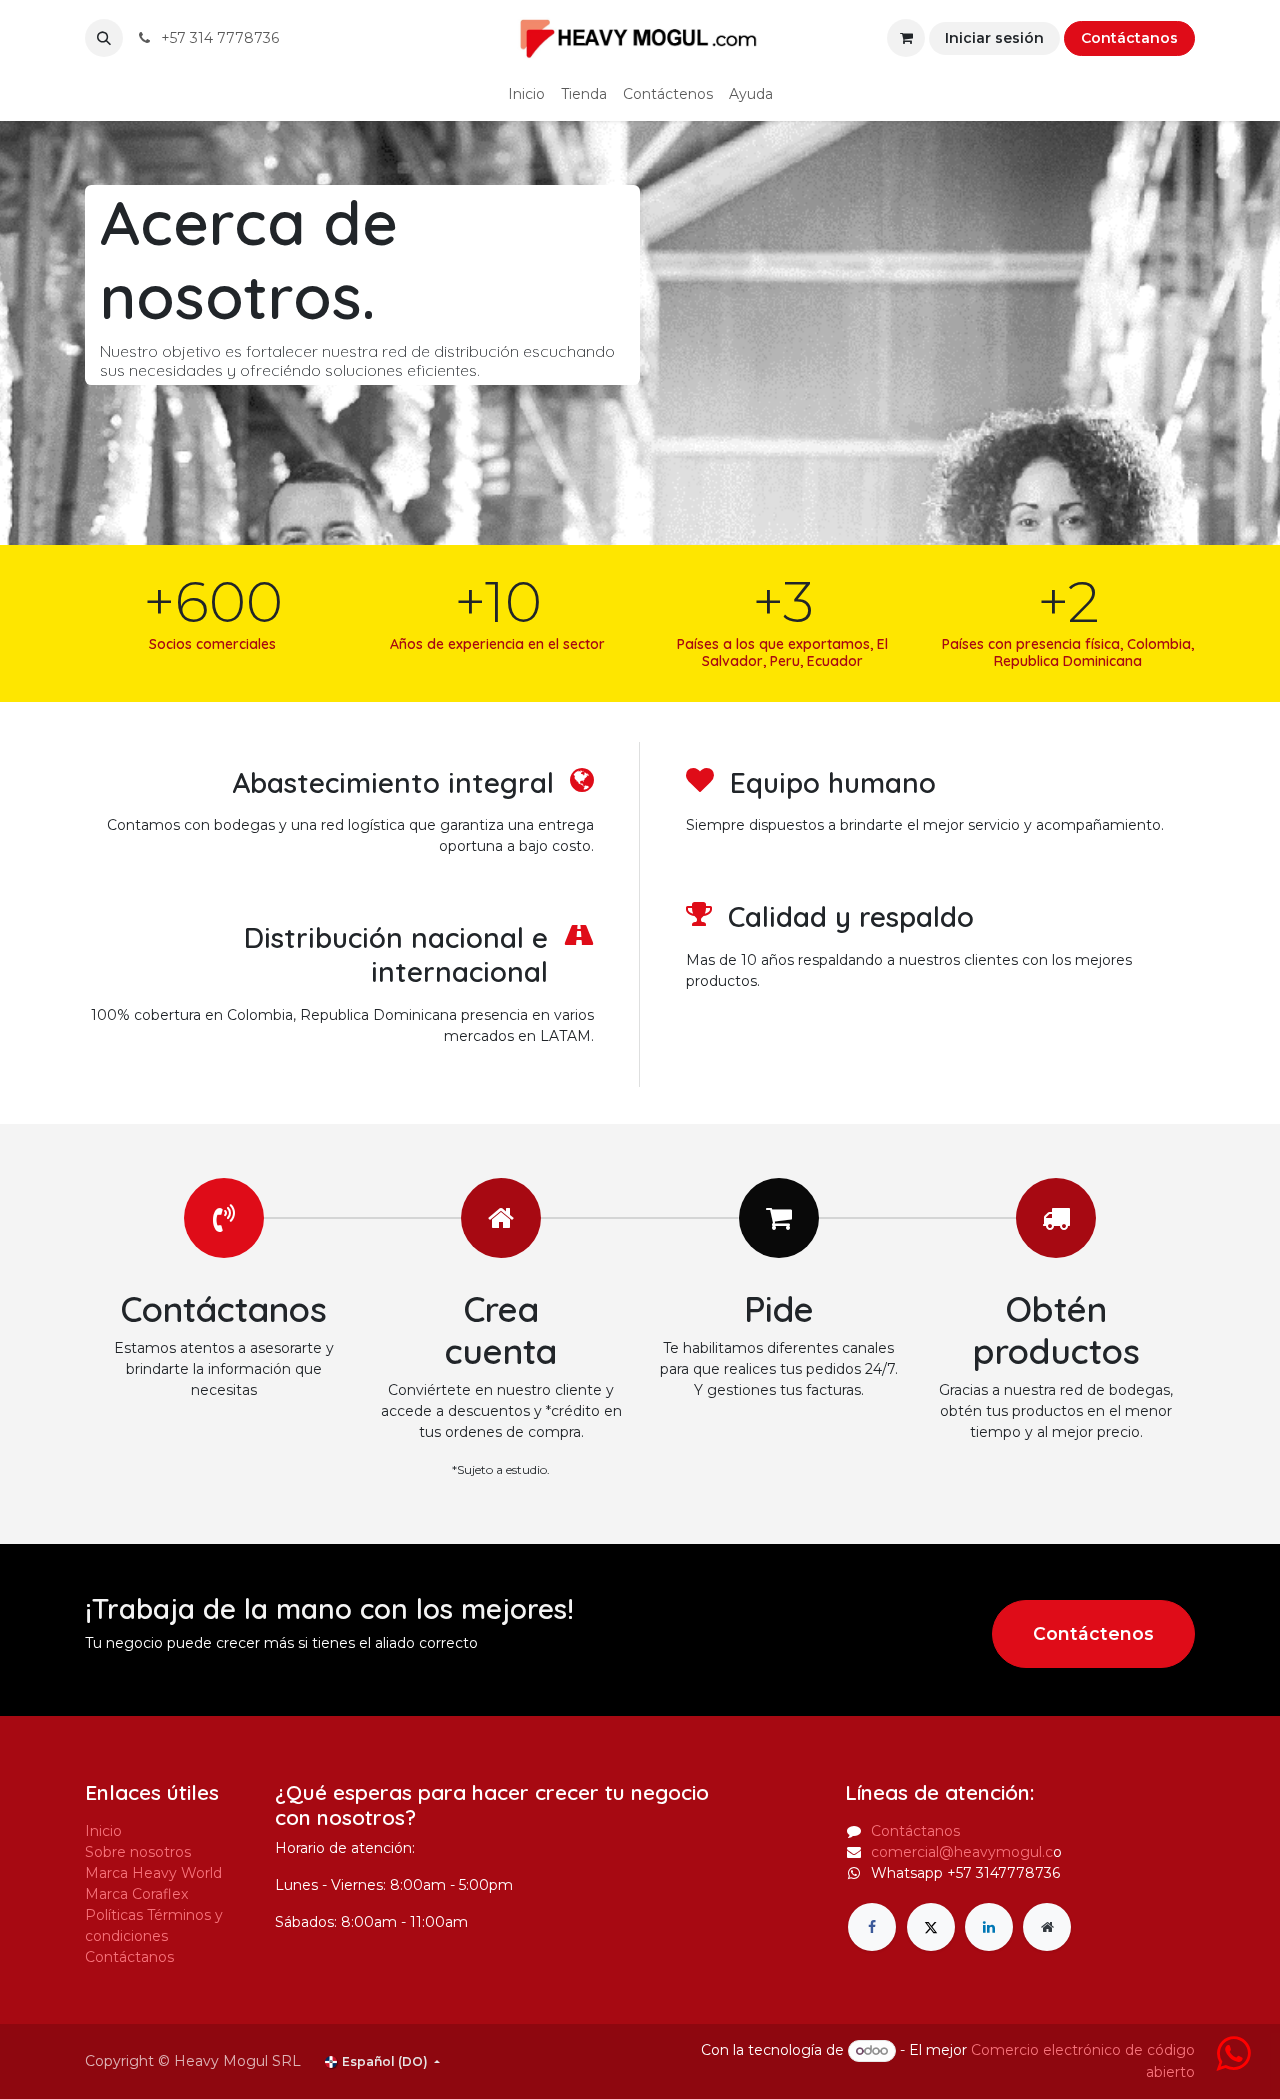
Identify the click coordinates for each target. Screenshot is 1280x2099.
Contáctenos (1093, 1633)
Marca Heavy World (153, 1873)
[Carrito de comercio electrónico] (906, 38)
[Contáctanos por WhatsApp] (1233, 2063)
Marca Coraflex (136, 1894)
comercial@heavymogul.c (962, 1852)
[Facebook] (872, 1927)
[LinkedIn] (989, 1927)
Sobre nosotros (138, 1852)
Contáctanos (1129, 38)
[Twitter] (931, 1927)
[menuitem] (526, 94)
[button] (104, 38)
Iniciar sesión (994, 38)
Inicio (103, 1831)
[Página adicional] (1047, 1927)
